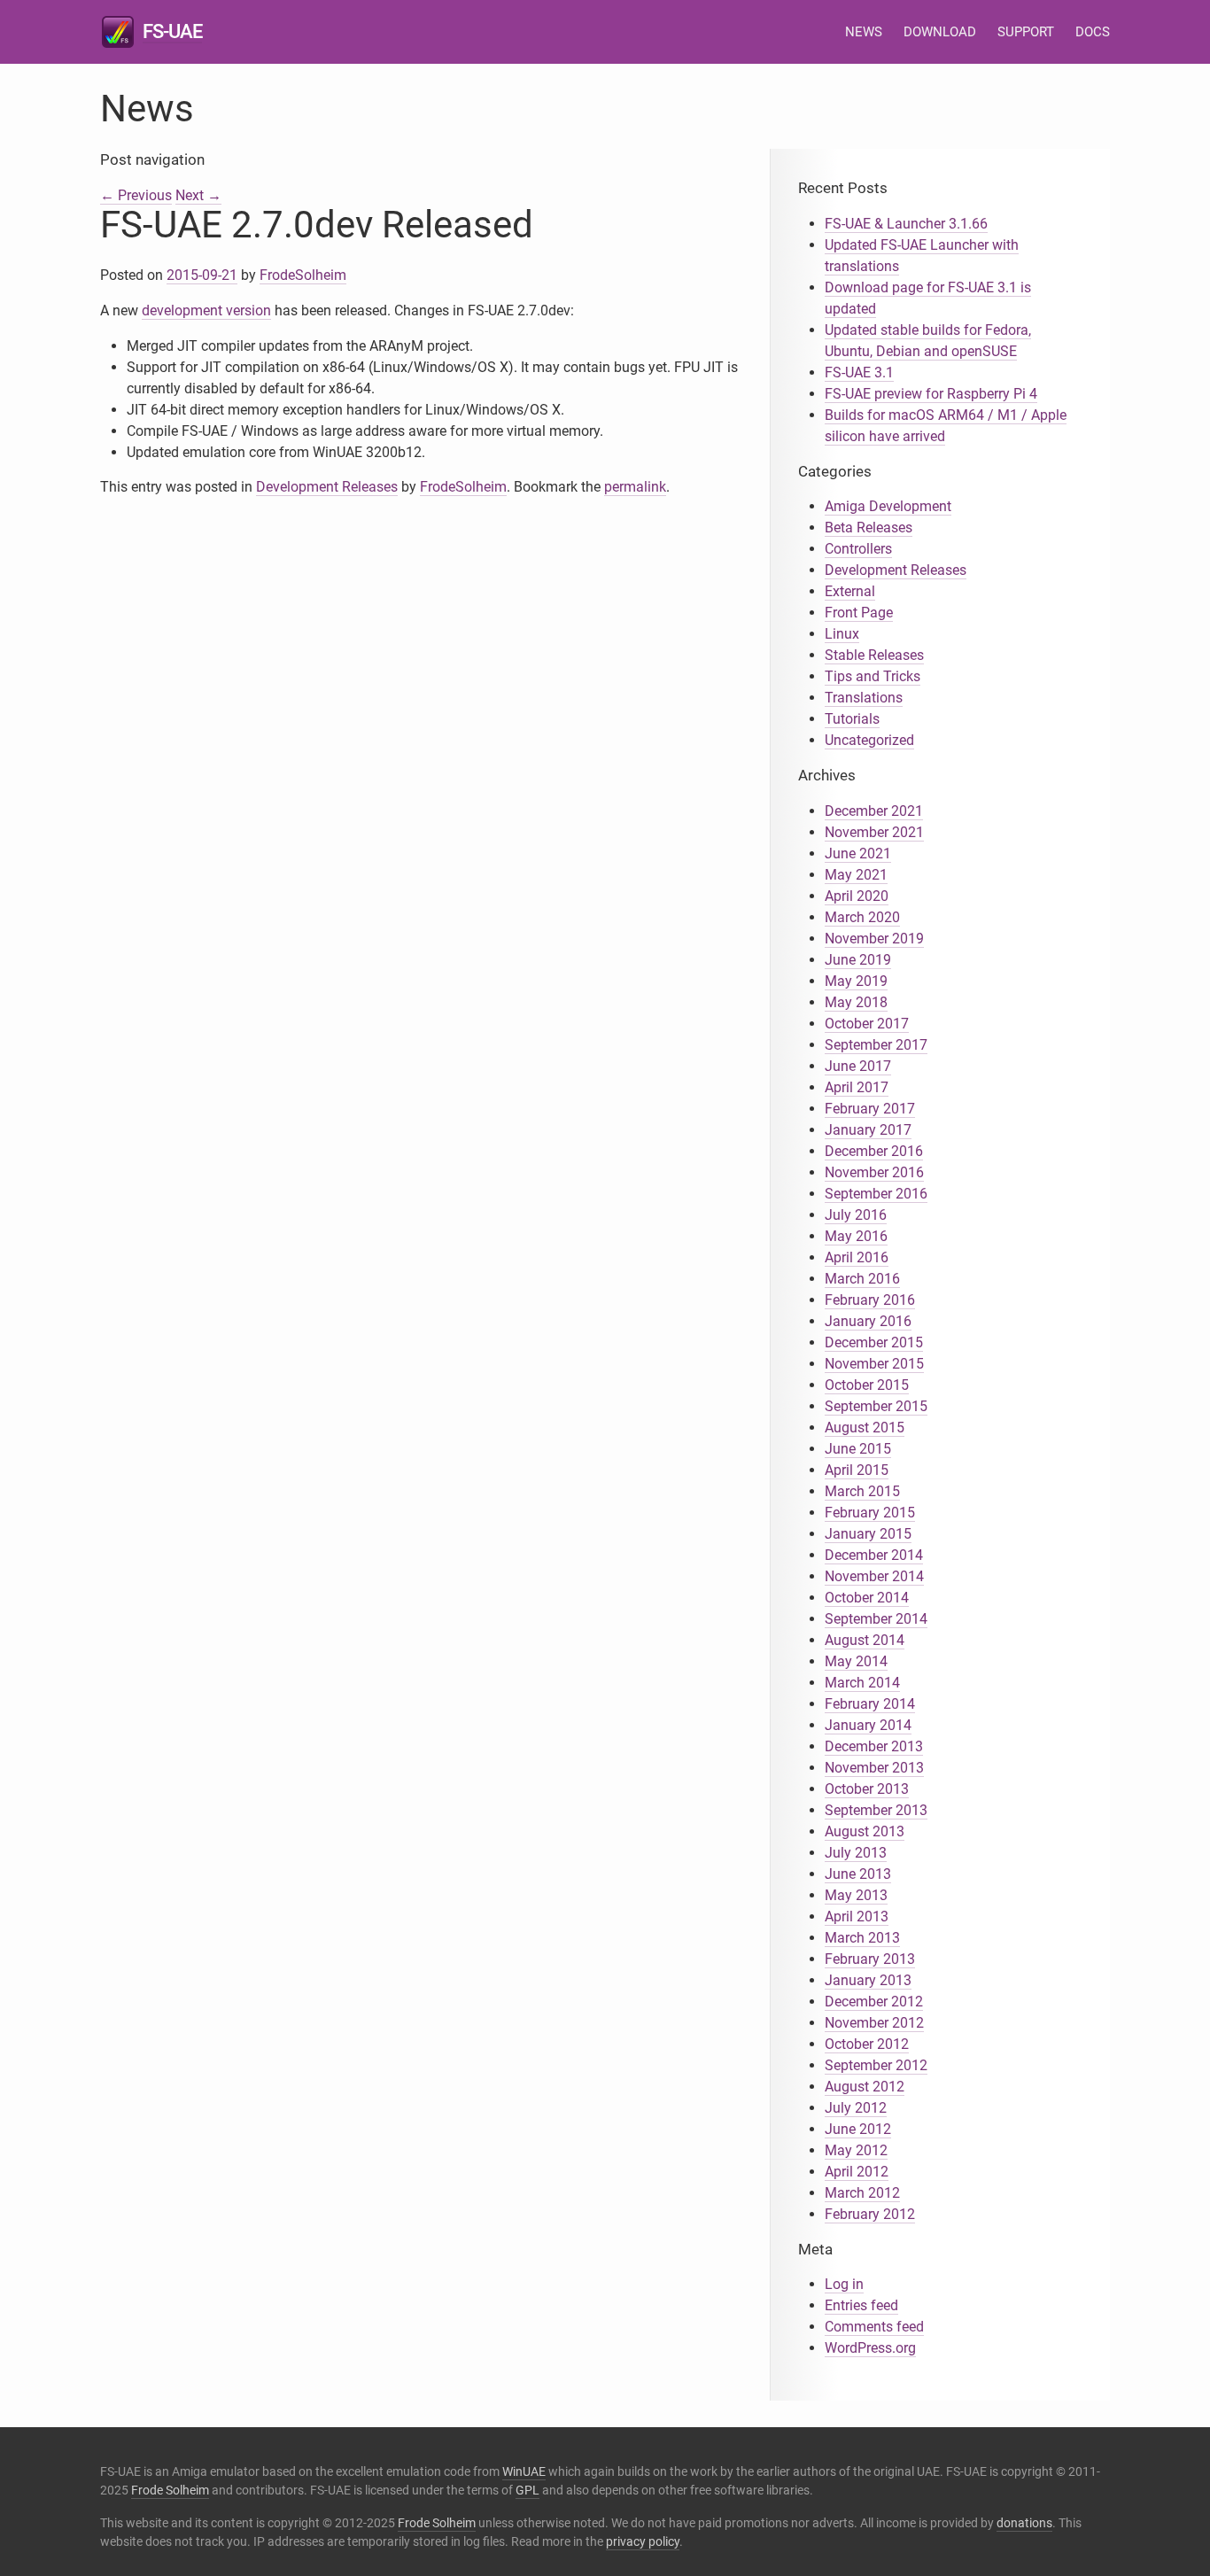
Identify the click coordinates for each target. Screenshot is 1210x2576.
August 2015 (865, 1428)
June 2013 (858, 1874)
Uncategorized (869, 740)
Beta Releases (869, 528)
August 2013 (865, 1831)
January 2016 (868, 1321)
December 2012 (874, 2002)
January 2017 (868, 1130)
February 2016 (870, 1300)
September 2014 (876, 1619)
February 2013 (870, 1959)
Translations (864, 698)
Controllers (858, 549)
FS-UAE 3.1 (859, 372)
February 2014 (870, 1704)
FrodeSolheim (303, 275)
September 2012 (876, 2065)
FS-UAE (172, 31)
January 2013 (868, 1980)
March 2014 (862, 1683)
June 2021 (858, 853)
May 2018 (856, 1002)
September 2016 (876, 1194)
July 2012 (856, 2108)
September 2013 (876, 1810)
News (864, 32)
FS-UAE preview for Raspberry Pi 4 (931, 394)
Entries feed (861, 2305)
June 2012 (858, 2129)
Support (1026, 32)
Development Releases (327, 487)
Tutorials (852, 719)
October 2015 (867, 1385)
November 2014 (874, 1576)
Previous (136, 195)
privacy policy (643, 2541)
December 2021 (874, 811)
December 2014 (874, 1555)
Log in (844, 2284)
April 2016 (857, 1257)
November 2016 (874, 1172)
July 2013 (856, 1853)
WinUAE (524, 2471)
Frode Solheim (170, 2490)
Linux (842, 634)
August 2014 (865, 1640)
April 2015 (857, 1470)
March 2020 (862, 917)
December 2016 (874, 1151)
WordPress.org (870, 2348)
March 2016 (862, 1279)
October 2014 (867, 1598)
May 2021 (856, 875)
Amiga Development (888, 506)
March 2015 (862, 1491)
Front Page (859, 613)
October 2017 (867, 1024)
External (850, 591)
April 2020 (857, 896)
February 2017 (870, 1109)
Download (940, 32)
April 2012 (857, 2172)
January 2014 (868, 1725)
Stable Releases (874, 655)
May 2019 (856, 981)
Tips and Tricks (873, 676)
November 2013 (874, 1768)
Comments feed (874, 2327)
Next (198, 195)
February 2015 (870, 1513)
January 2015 (868, 1534)
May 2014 (856, 1661)
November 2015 (874, 1364)
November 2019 (874, 939)
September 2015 (876, 1406)
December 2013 (874, 1746)
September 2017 (876, 1045)
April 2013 (857, 1916)
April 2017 (857, 1087)
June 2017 (858, 1066)
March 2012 (862, 2193)
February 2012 (870, 2214)
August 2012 (865, 2087)
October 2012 (867, 2044)
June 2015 (858, 1449)
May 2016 (856, 1236)
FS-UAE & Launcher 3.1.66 (906, 224)
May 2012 (856, 2150)
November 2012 (874, 2023)
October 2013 (867, 1789)
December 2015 (874, 1342)
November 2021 (874, 832)
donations (1024, 2523)
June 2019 (858, 960)
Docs (1093, 32)
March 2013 (862, 1938)
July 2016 (856, 1215)
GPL (527, 2490)
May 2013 (856, 1895)
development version (206, 310)
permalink (635, 487)
